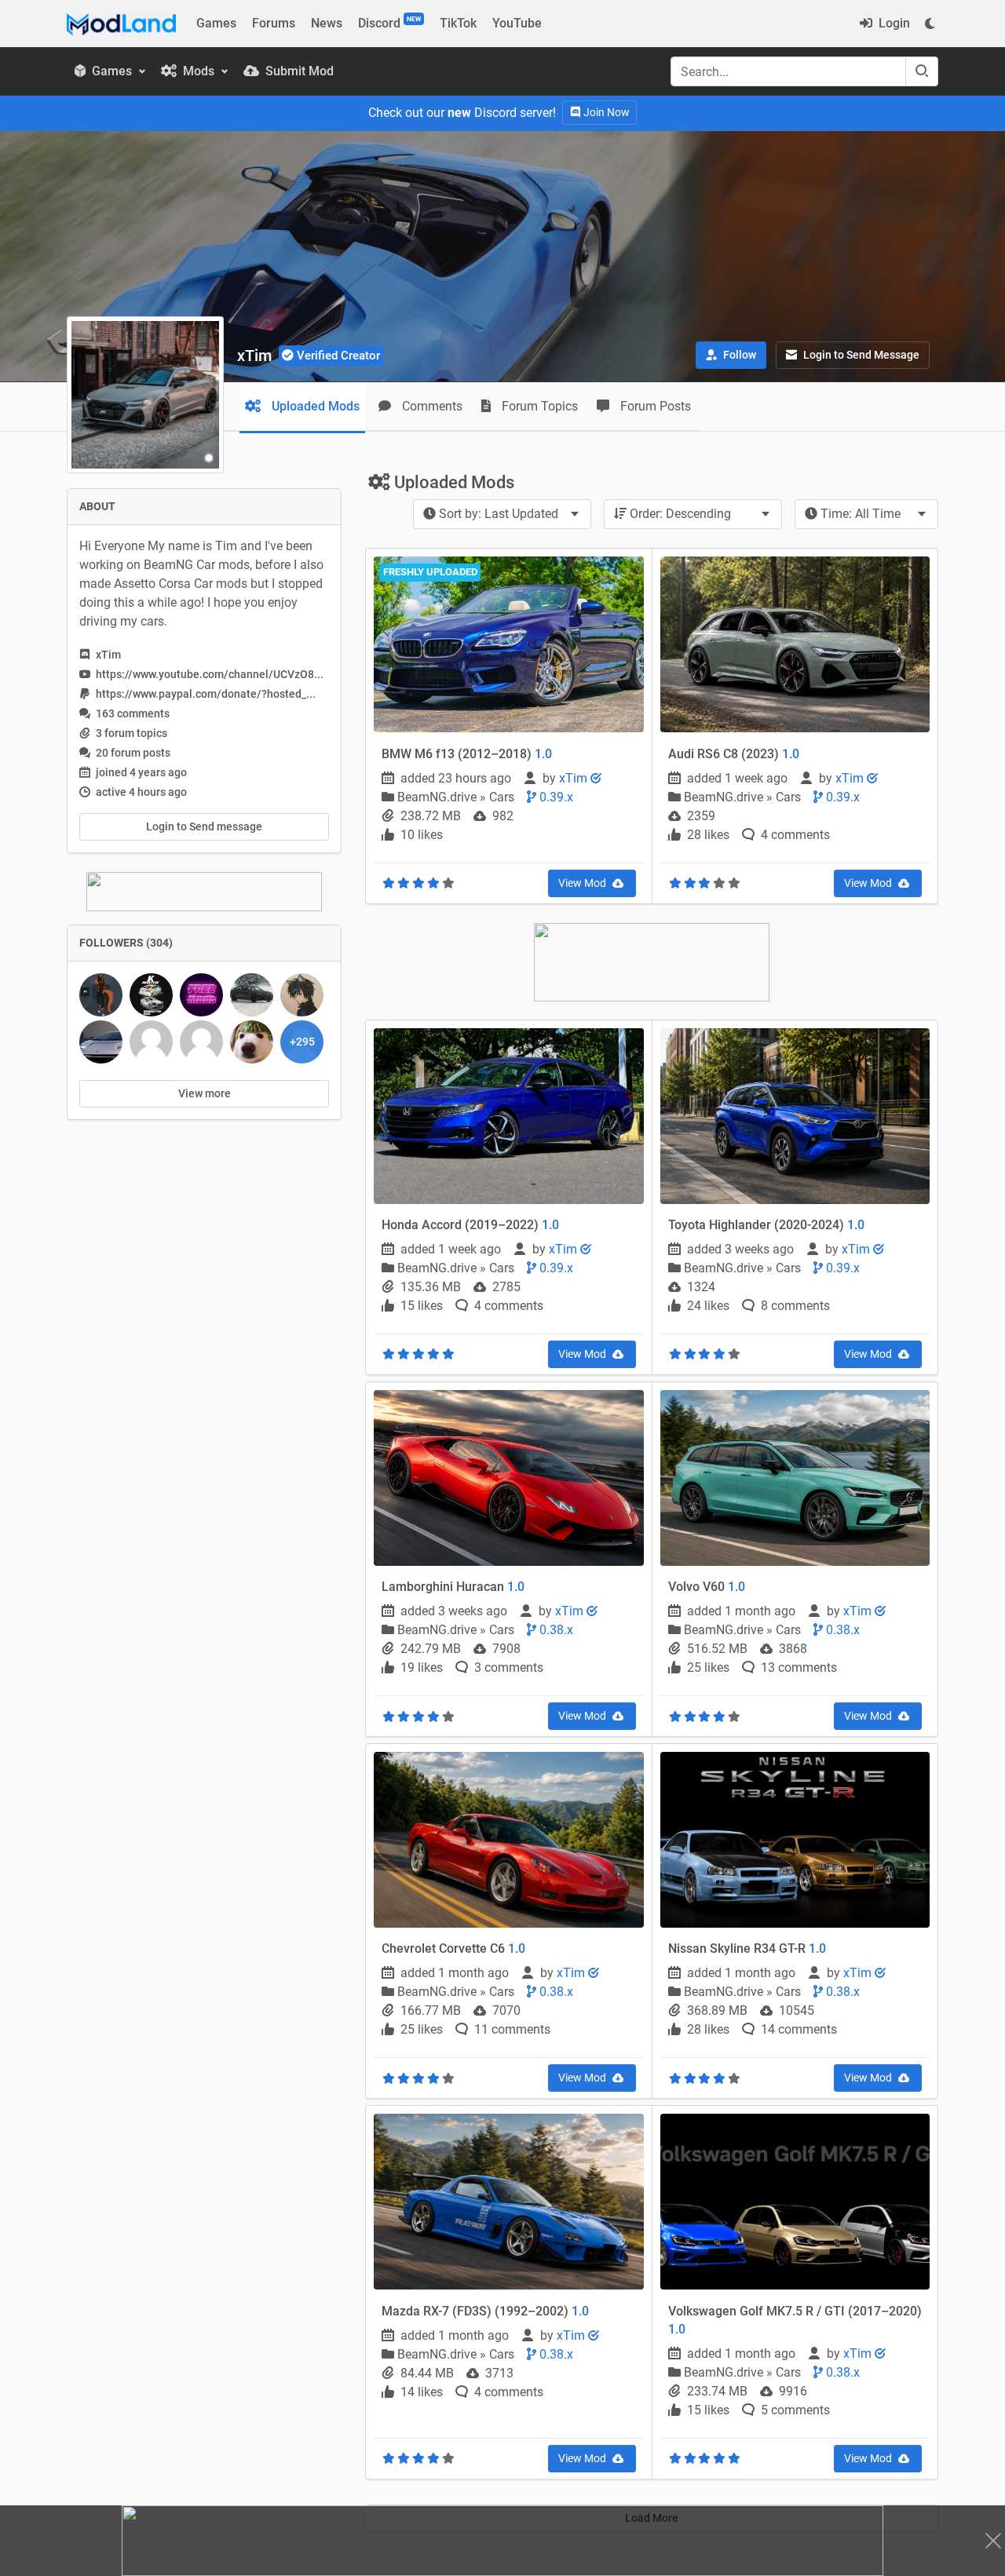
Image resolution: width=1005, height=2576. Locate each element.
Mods (199, 71)
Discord (389, 23)
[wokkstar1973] (252, 995)
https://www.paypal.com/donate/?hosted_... (206, 694)
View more (205, 1093)
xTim (575, 778)
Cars (502, 797)
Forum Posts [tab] (654, 406)
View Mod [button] (583, 883)
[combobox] (502, 514)
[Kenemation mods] (151, 995)
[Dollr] (151, 1042)
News (327, 23)
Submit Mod (298, 71)
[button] (731, 355)
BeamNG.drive (439, 797)
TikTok (458, 23)
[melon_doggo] (252, 1042)
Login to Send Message (860, 355)
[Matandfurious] (101, 1042)
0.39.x (555, 797)
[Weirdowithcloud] (201, 1042)
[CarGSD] (101, 995)
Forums (274, 23)
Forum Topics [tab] (538, 406)
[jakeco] (201, 995)
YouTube (517, 23)
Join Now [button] (605, 112)
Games (216, 23)
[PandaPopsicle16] (302, 995)
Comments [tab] (431, 406)
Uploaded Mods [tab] (314, 406)
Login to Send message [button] (204, 826)
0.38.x (555, 1630)
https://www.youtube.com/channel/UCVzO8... (210, 674)
